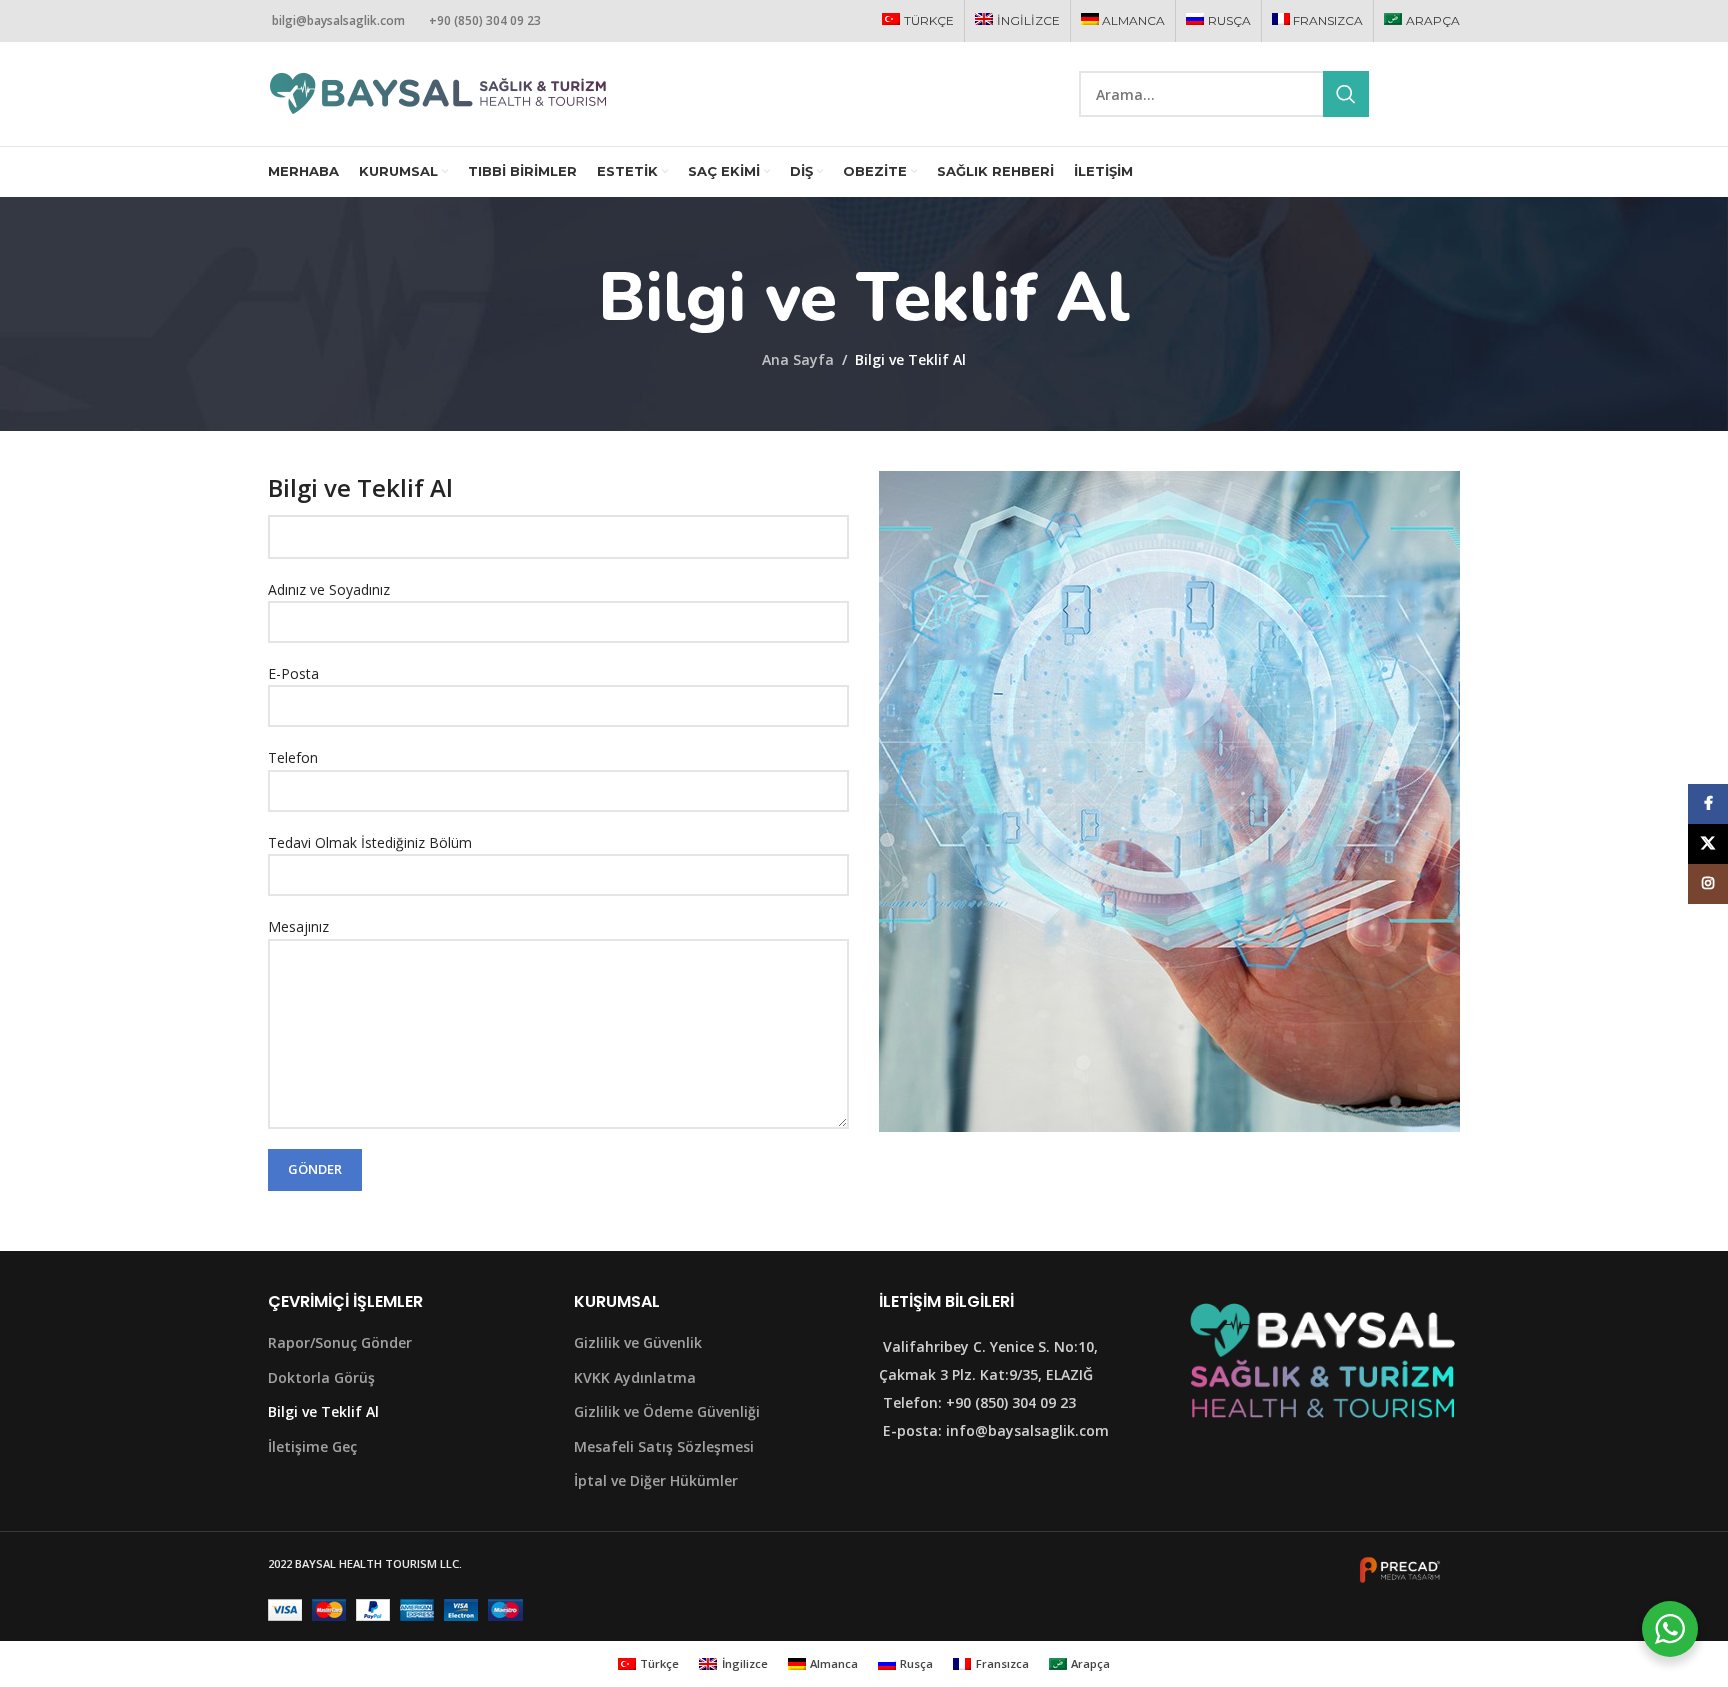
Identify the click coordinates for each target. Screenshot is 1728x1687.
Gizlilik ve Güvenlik (638, 1342)
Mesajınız (298, 926)
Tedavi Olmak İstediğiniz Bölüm (370, 842)
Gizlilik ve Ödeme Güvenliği (667, 1411)
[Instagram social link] (1448, 94)
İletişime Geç (312, 1446)
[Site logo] (438, 92)
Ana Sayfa (798, 359)
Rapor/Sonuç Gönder (340, 1342)
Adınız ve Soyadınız (329, 589)
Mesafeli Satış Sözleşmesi (664, 1446)
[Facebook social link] (1399, 94)
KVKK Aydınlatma (635, 1377)
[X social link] (1423, 94)
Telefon (293, 757)
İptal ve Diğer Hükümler (656, 1480)
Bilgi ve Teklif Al (323, 1411)
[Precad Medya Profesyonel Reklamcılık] (1400, 1568)
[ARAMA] (1346, 94)
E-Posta (293, 673)
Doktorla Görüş (321, 1377)
